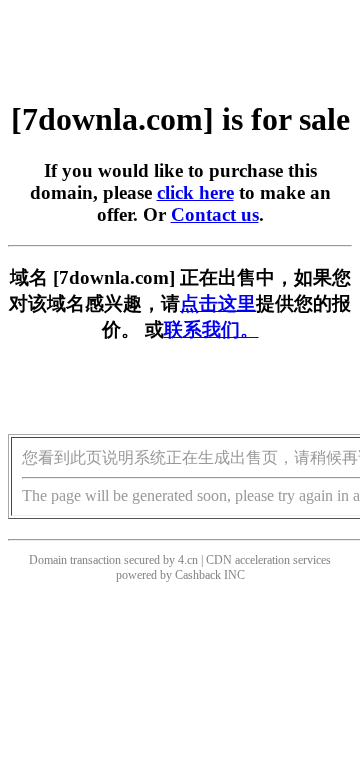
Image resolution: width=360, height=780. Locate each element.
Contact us (215, 214)
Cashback (198, 575)
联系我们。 (211, 329)
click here (195, 192)
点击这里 (218, 303)
